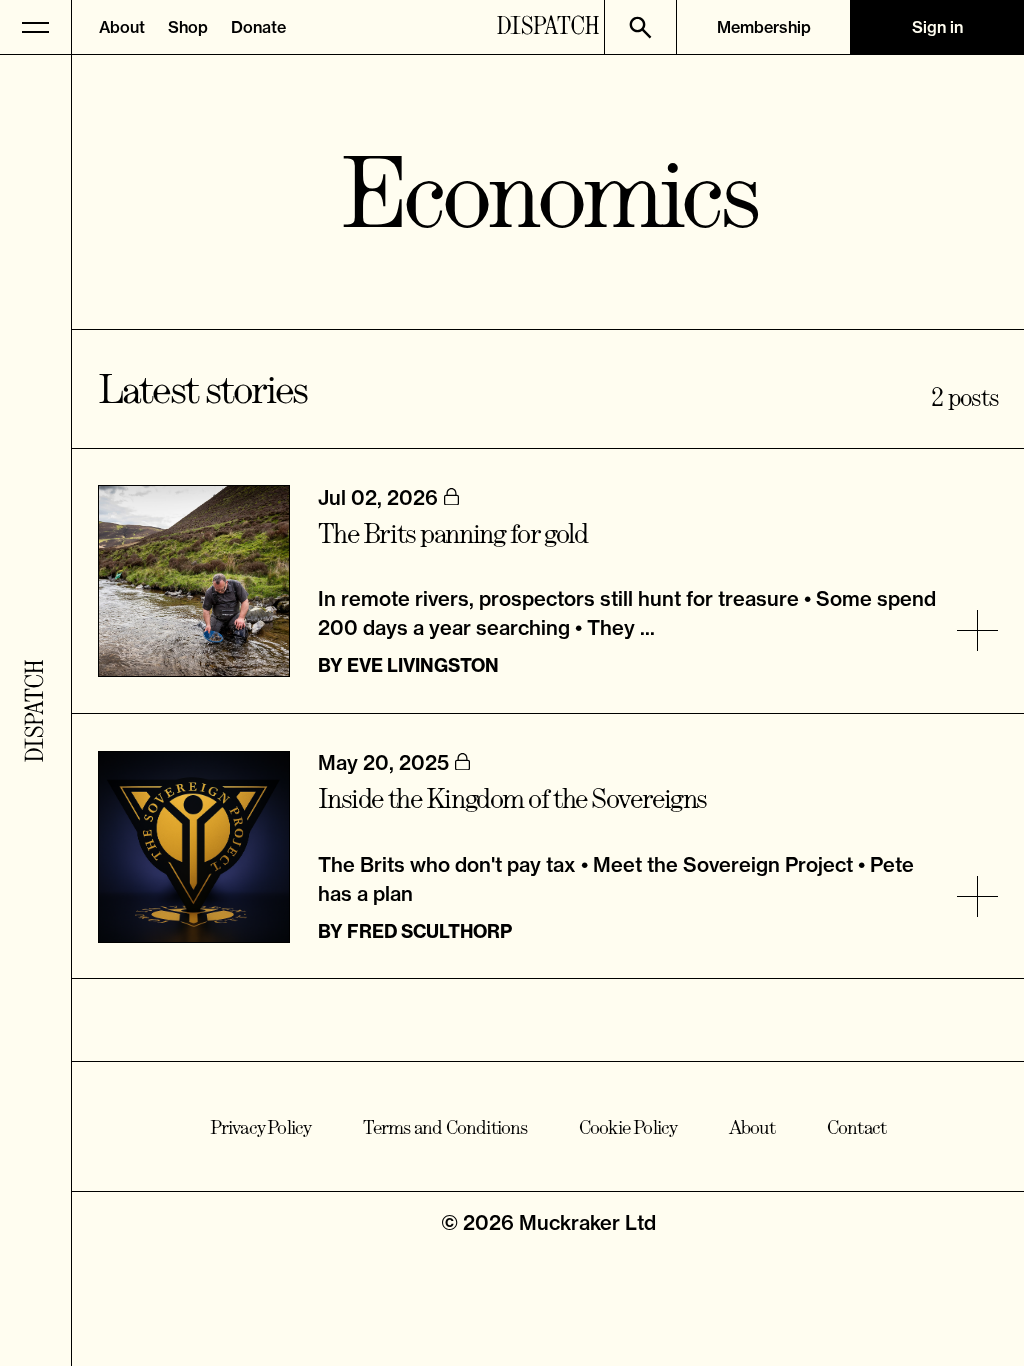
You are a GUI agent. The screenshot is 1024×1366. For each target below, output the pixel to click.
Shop (188, 27)
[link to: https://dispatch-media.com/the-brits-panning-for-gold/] (977, 630)
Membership (764, 27)
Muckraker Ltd (587, 1222)
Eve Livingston (423, 665)
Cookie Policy (628, 1127)
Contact (856, 1127)
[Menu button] (36, 27)
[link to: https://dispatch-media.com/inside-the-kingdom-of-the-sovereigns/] (977, 896)
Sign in (937, 27)
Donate (258, 27)
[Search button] (640, 27)
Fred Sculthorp (429, 931)
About (122, 27)
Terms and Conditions (445, 1127)
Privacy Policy (261, 1127)
